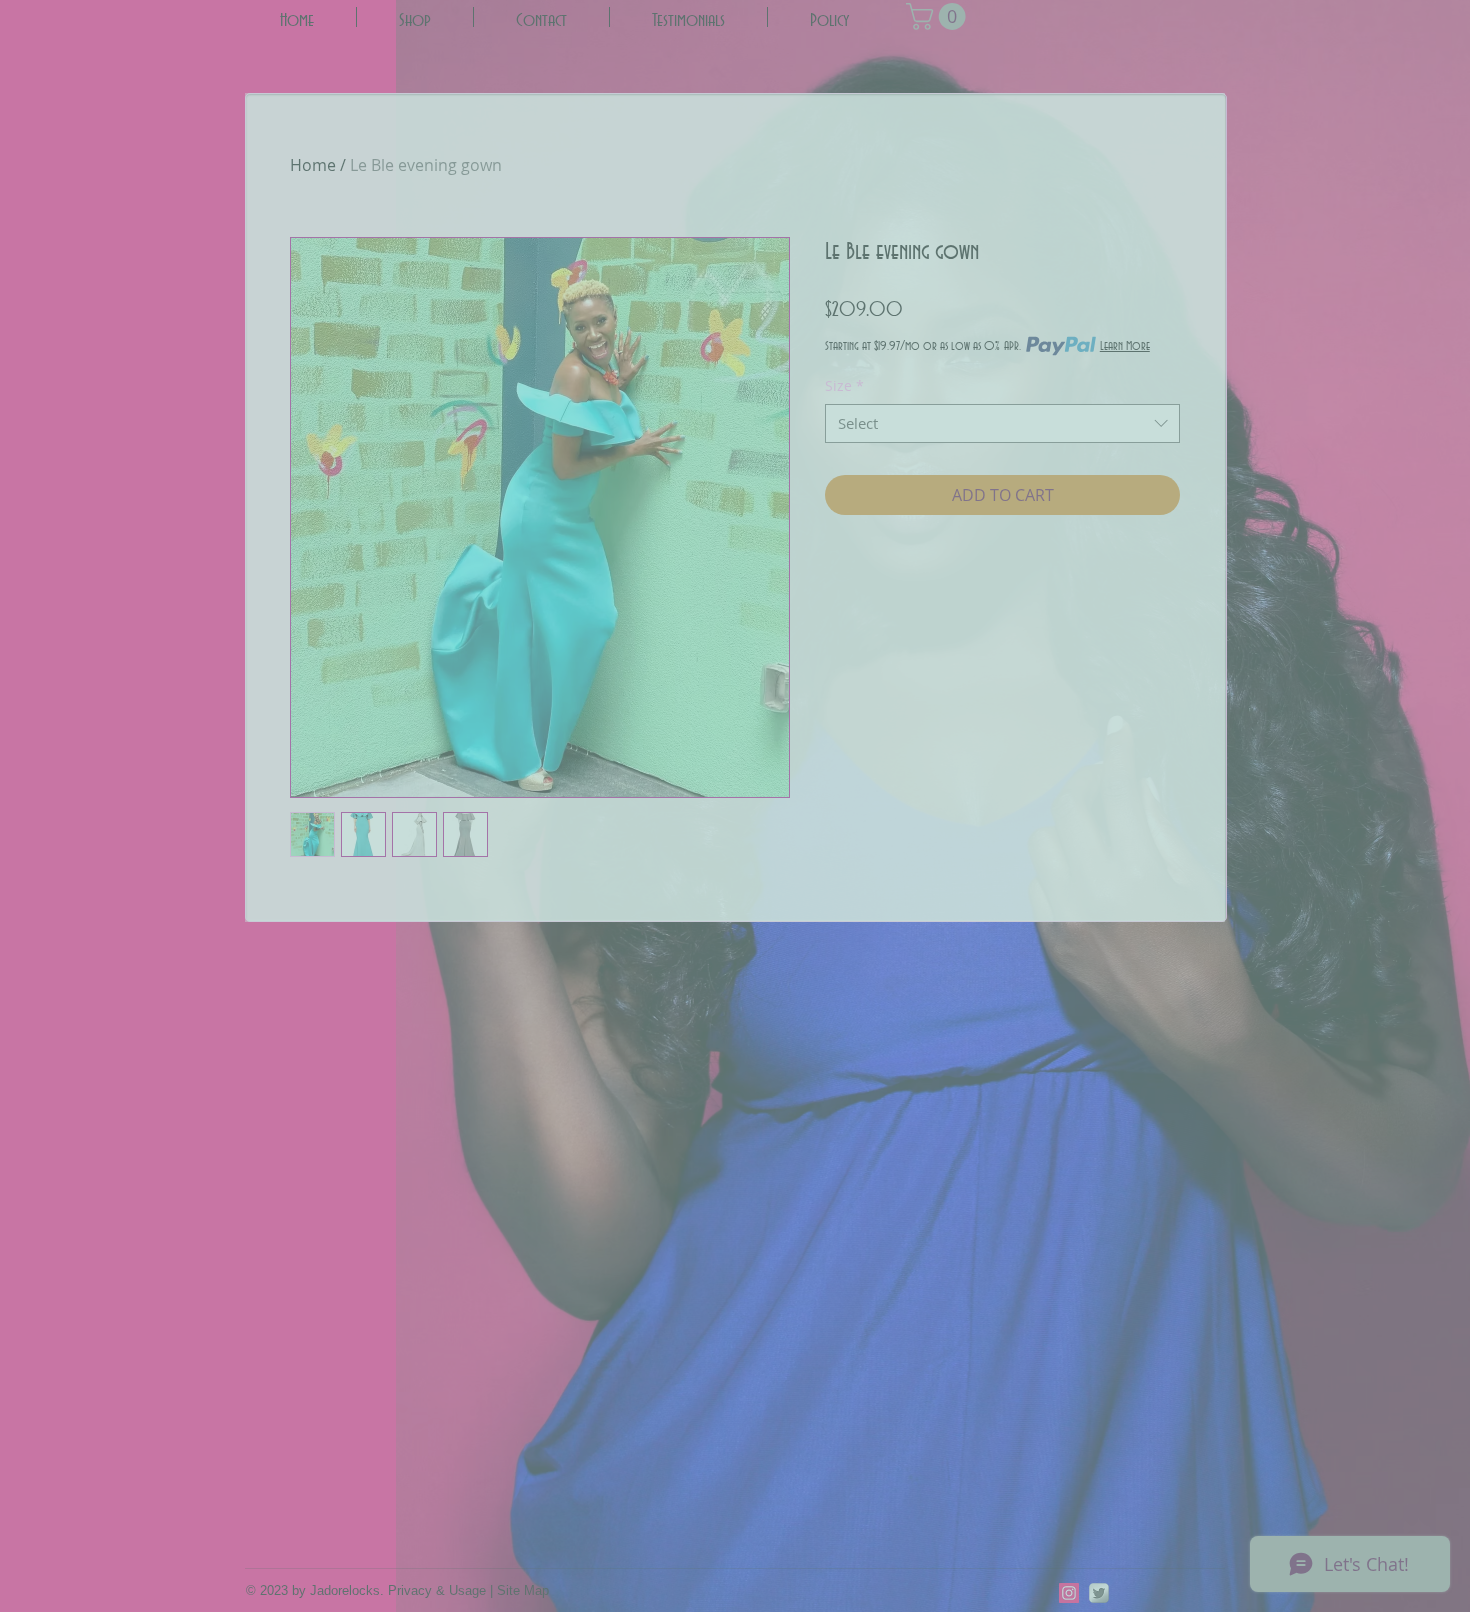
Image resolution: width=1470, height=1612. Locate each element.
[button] (559, 357)
